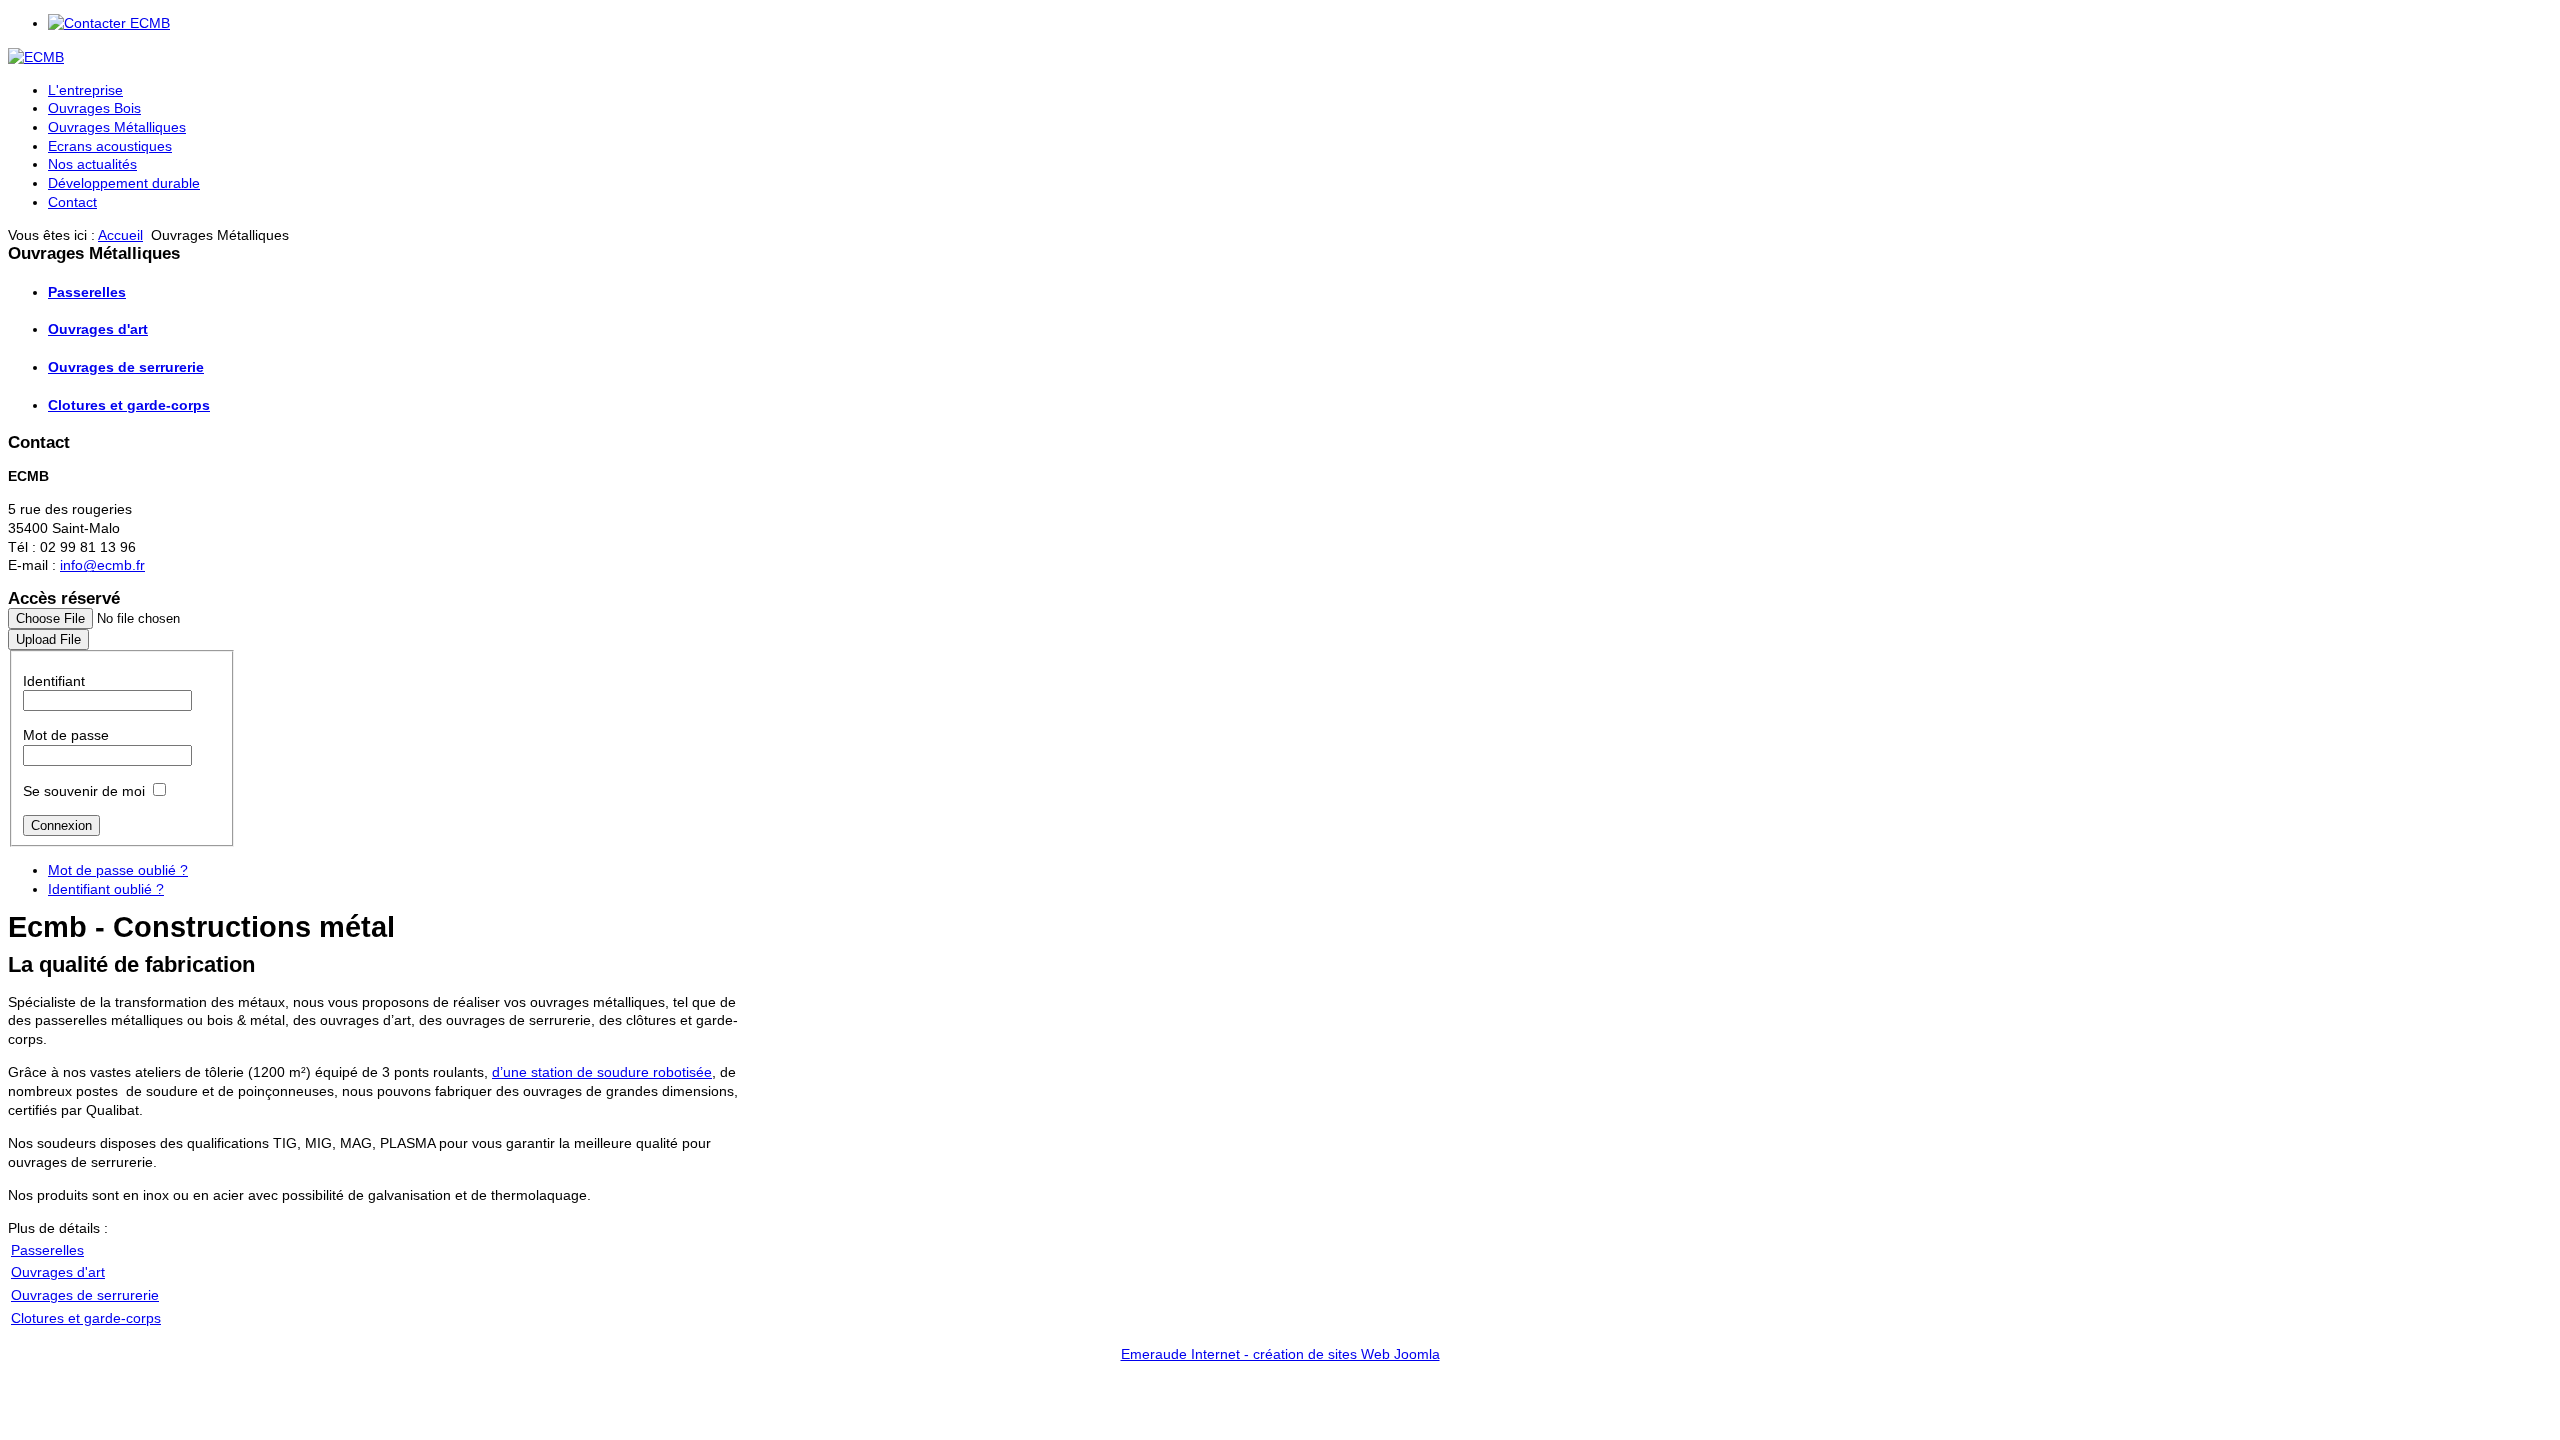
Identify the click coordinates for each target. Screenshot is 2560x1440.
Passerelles (87, 292)
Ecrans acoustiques (110, 146)
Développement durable (124, 183)
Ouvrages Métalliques (117, 127)
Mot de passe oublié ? (118, 870)
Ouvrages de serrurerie (126, 367)
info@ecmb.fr (102, 565)
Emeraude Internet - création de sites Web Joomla (1280, 1354)
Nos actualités (92, 164)
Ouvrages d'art (98, 329)
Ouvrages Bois (94, 108)
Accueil (120, 235)
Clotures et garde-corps (129, 405)
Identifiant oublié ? (106, 889)
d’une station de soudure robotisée (602, 1072)
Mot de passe (66, 735)
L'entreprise (85, 90)
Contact (72, 202)
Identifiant (54, 681)
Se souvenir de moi (84, 791)
